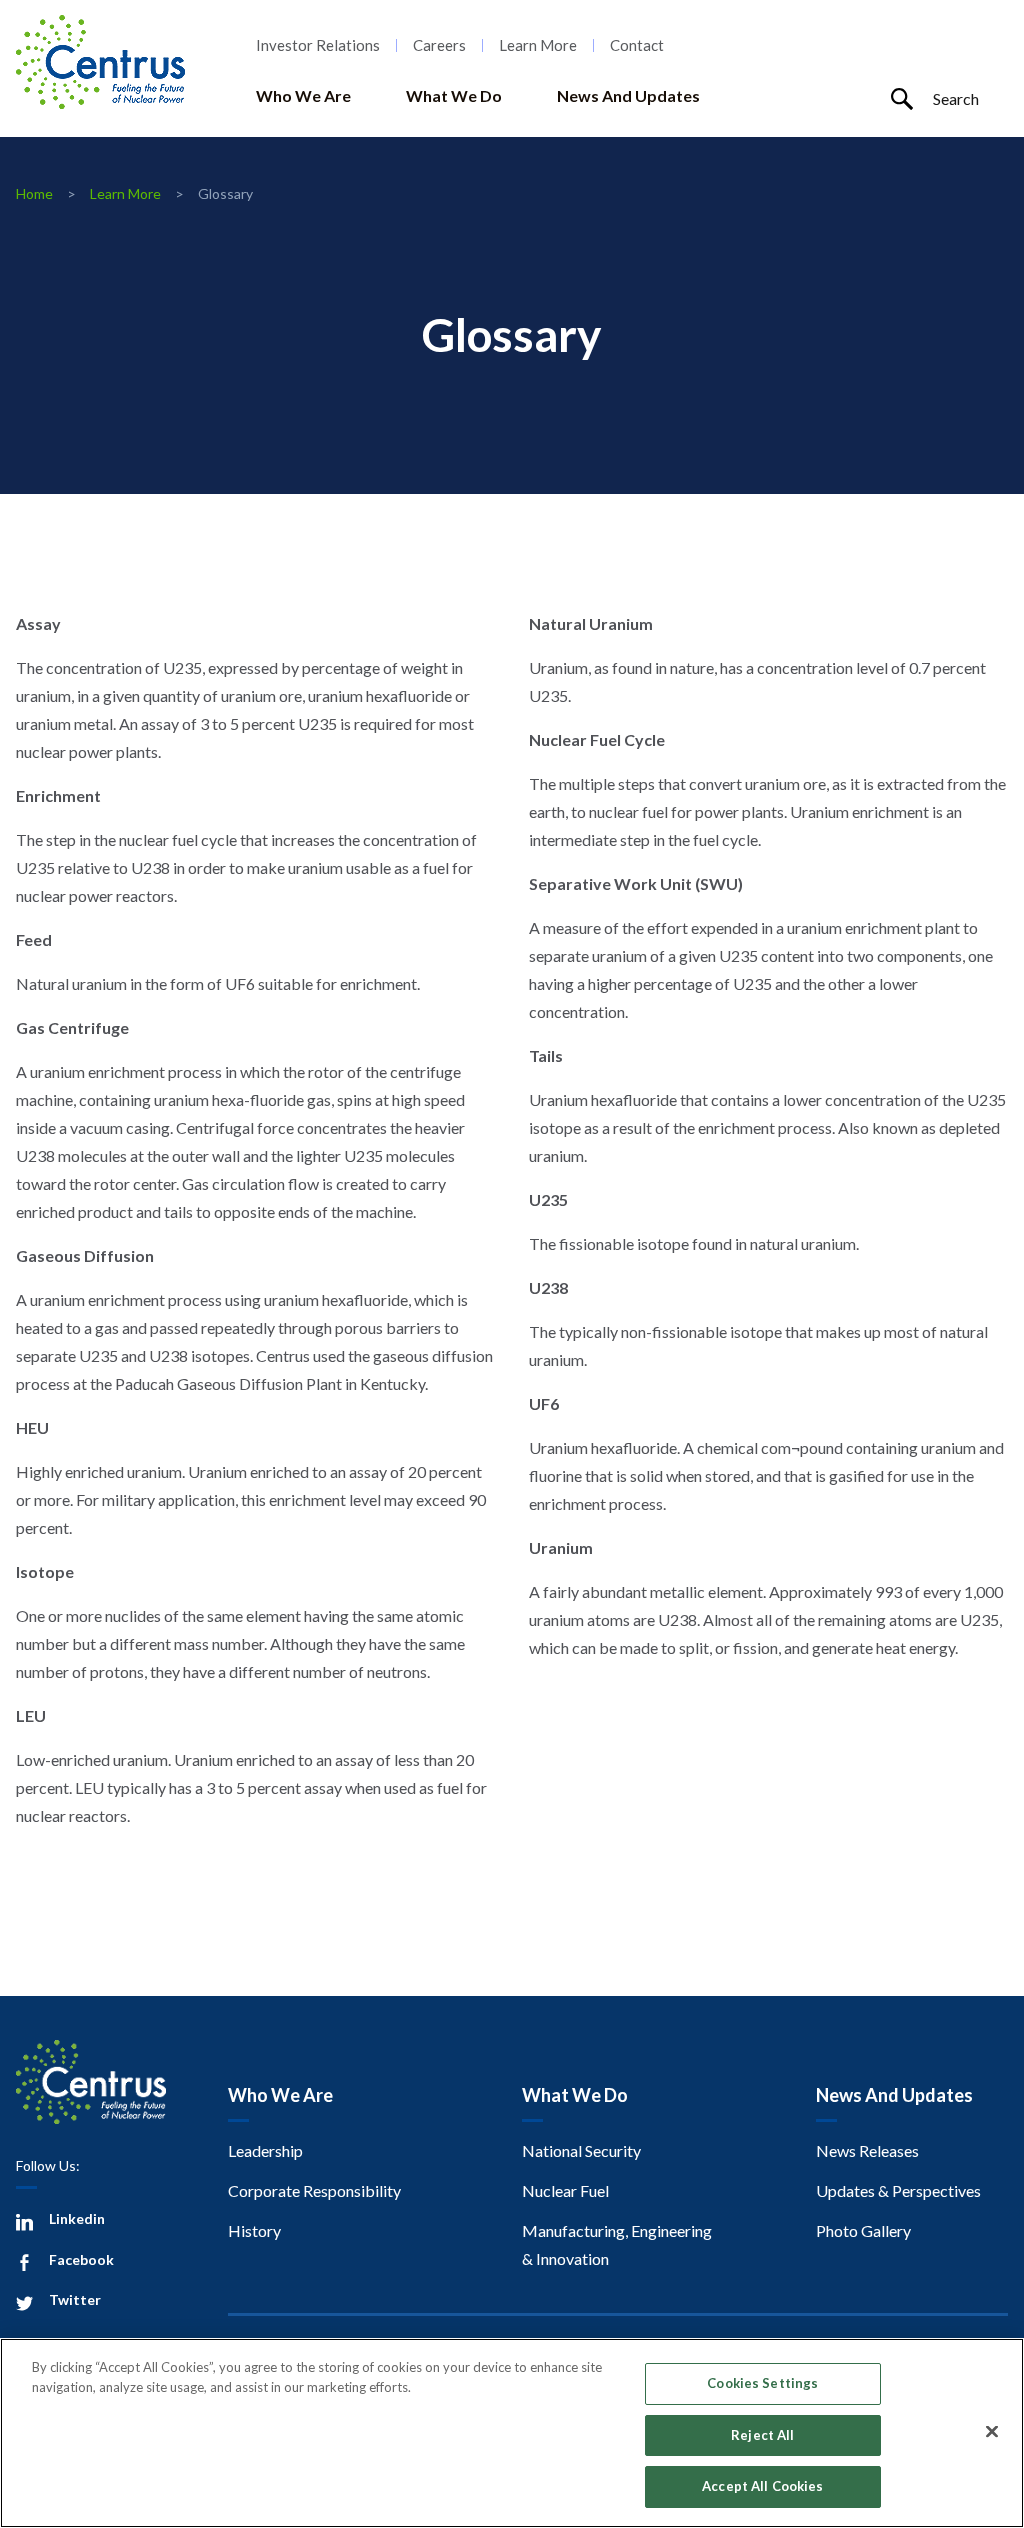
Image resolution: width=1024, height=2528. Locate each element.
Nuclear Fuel (565, 2190)
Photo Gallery (863, 2230)
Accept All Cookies (762, 2486)
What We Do (454, 95)
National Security (581, 2150)
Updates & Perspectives (898, 2190)
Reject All (762, 2435)
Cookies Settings (762, 2383)
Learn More (538, 45)
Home (34, 193)
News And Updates (628, 95)
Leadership (265, 2150)
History (254, 2230)
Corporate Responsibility (314, 2190)
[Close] (992, 2432)
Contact (637, 45)
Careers (439, 45)
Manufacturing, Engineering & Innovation (617, 2244)
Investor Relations (318, 45)
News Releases (867, 2150)
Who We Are (303, 95)
